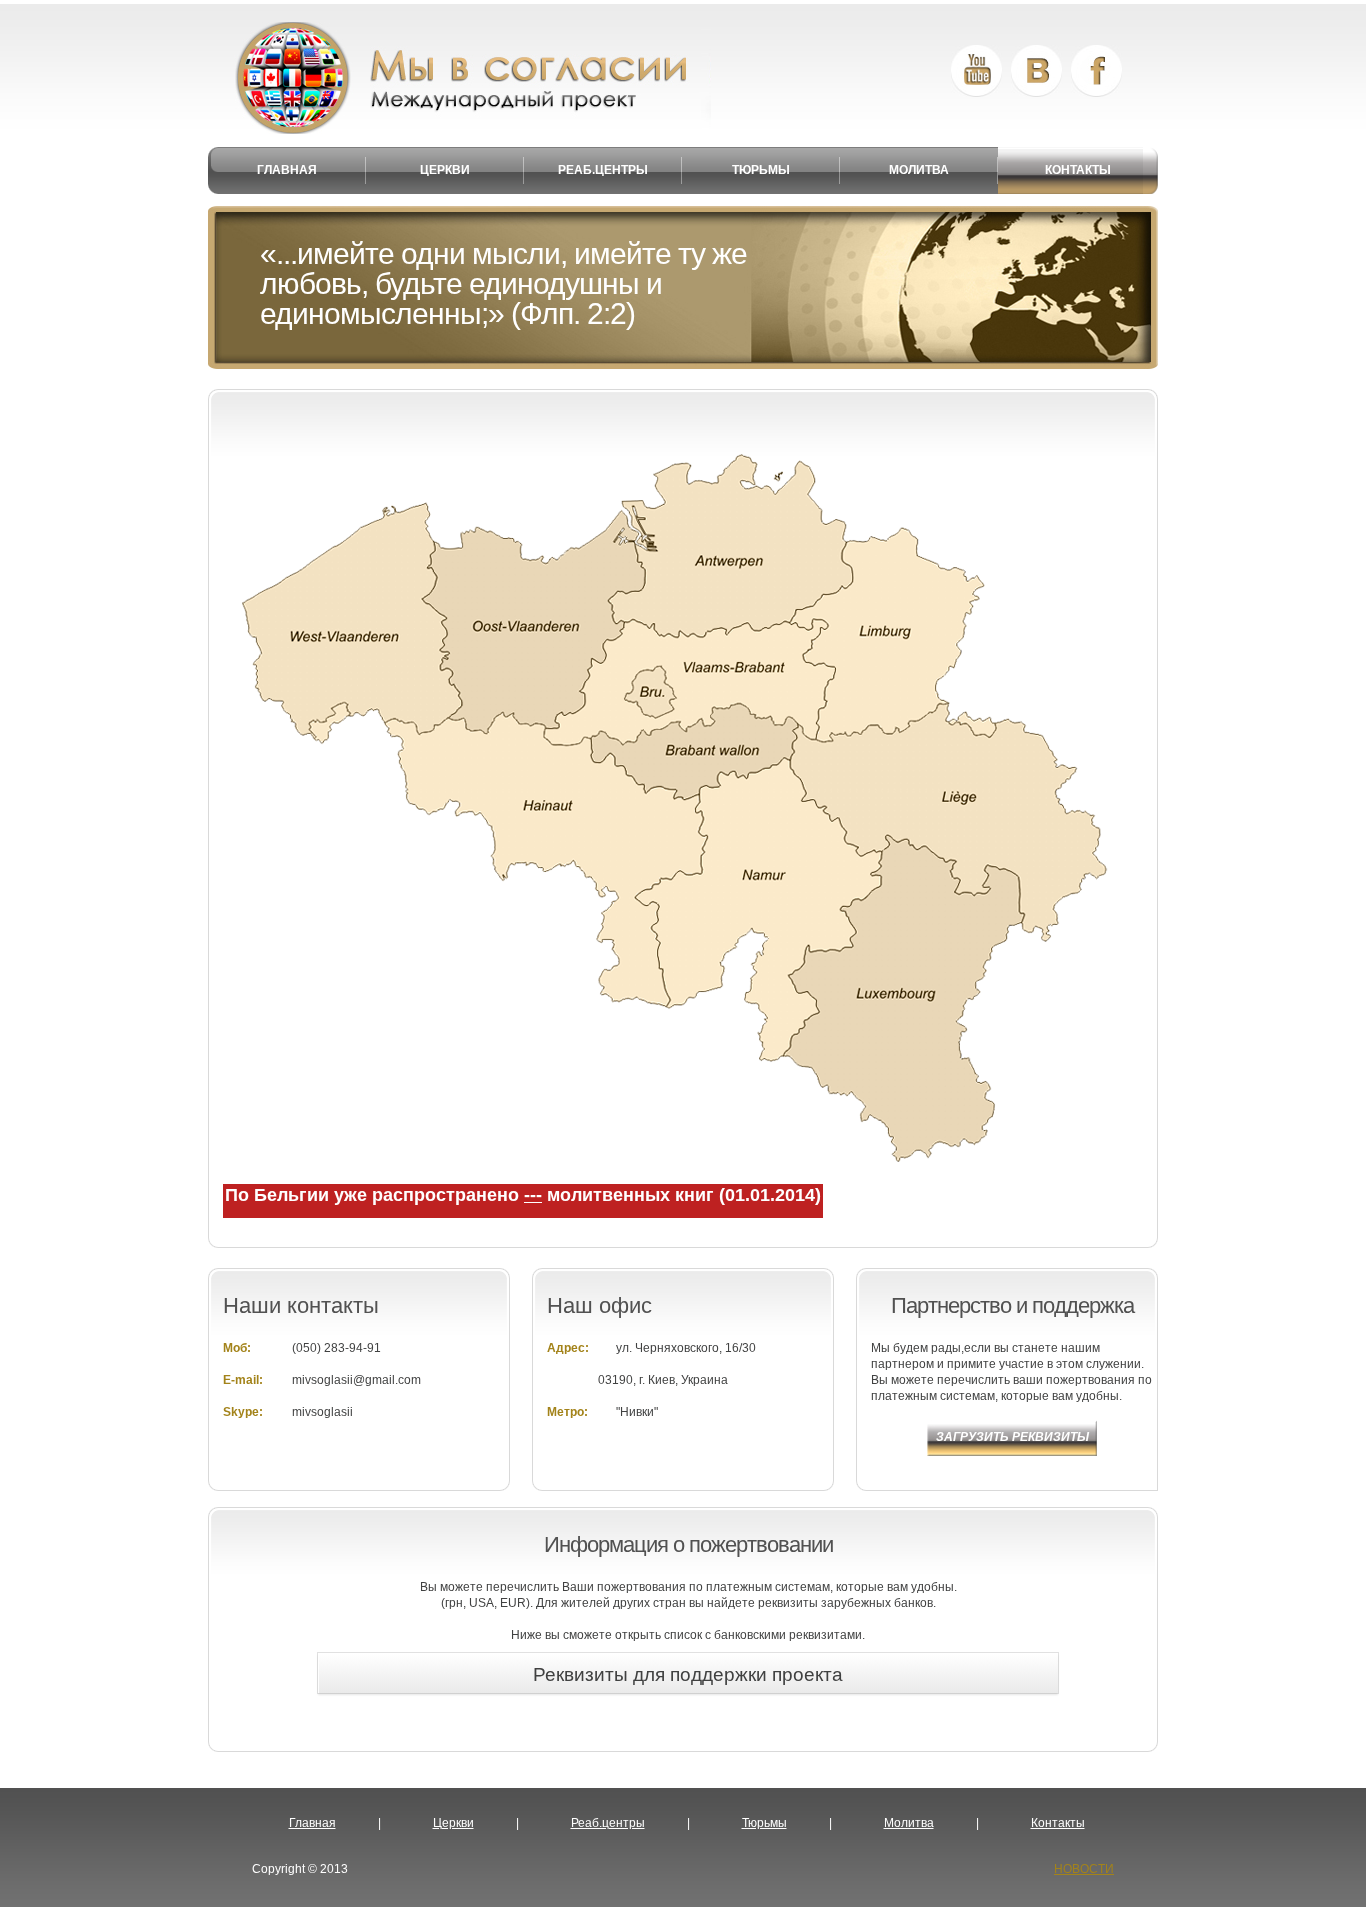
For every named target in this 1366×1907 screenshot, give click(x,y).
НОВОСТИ (1084, 1869)
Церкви (453, 1823)
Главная (312, 1823)
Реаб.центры (608, 1823)
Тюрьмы (764, 1823)
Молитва (909, 1823)
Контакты (1058, 1823)
